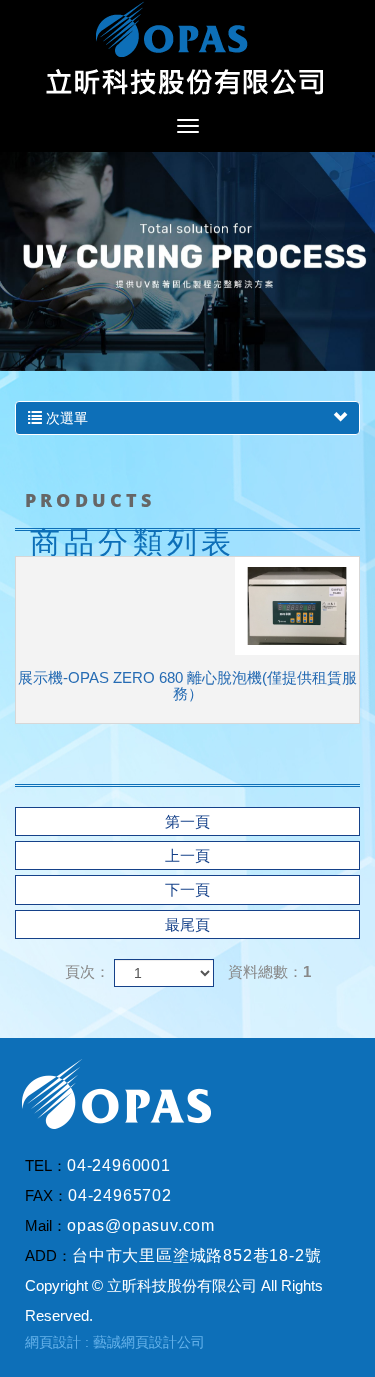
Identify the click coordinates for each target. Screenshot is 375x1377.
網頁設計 (53, 1342)
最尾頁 (187, 924)
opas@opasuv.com (141, 1225)
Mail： (46, 1225)
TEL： (46, 1165)
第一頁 (187, 821)
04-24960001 (119, 1165)
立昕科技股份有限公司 (188, 50)
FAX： (46, 1195)
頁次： (87, 971)
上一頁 (187, 855)
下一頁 (187, 889)
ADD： (48, 1255)
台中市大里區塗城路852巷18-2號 (196, 1255)
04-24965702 (120, 1195)
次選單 (65, 418)
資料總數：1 (269, 971)
